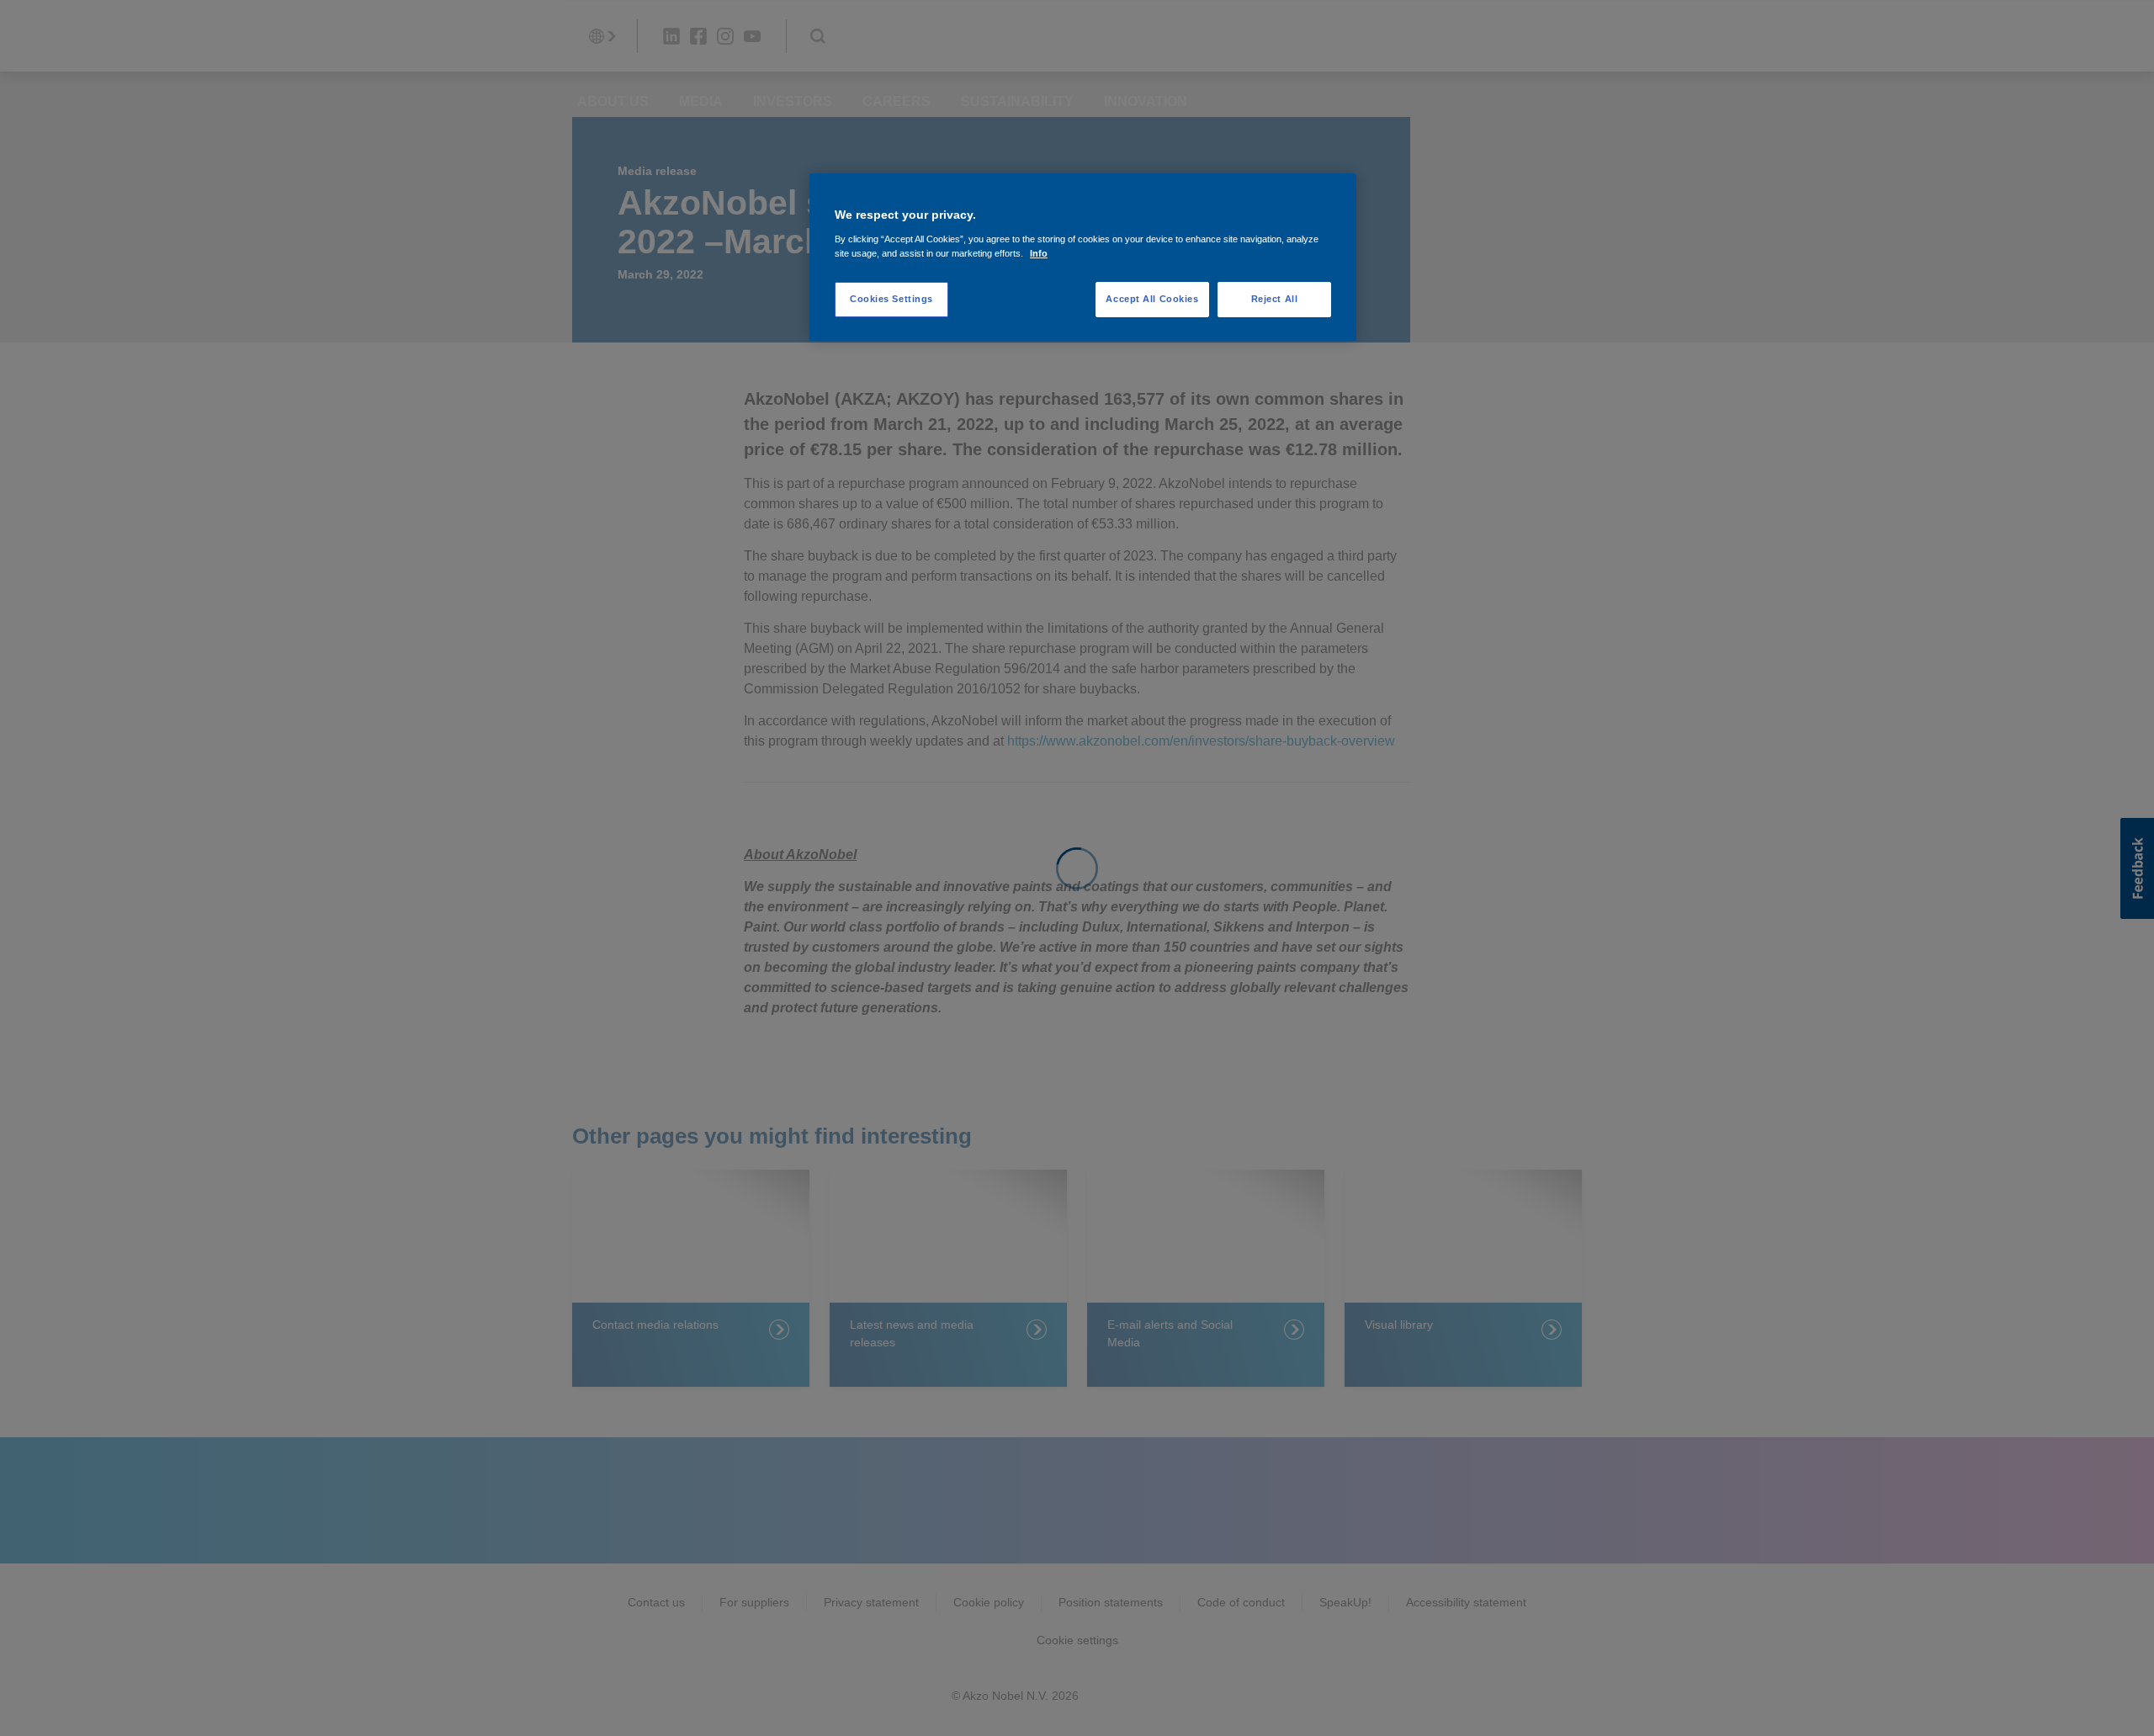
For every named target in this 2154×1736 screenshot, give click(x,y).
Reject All (1275, 299)
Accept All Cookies (1152, 299)
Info (1039, 253)
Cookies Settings (891, 299)
